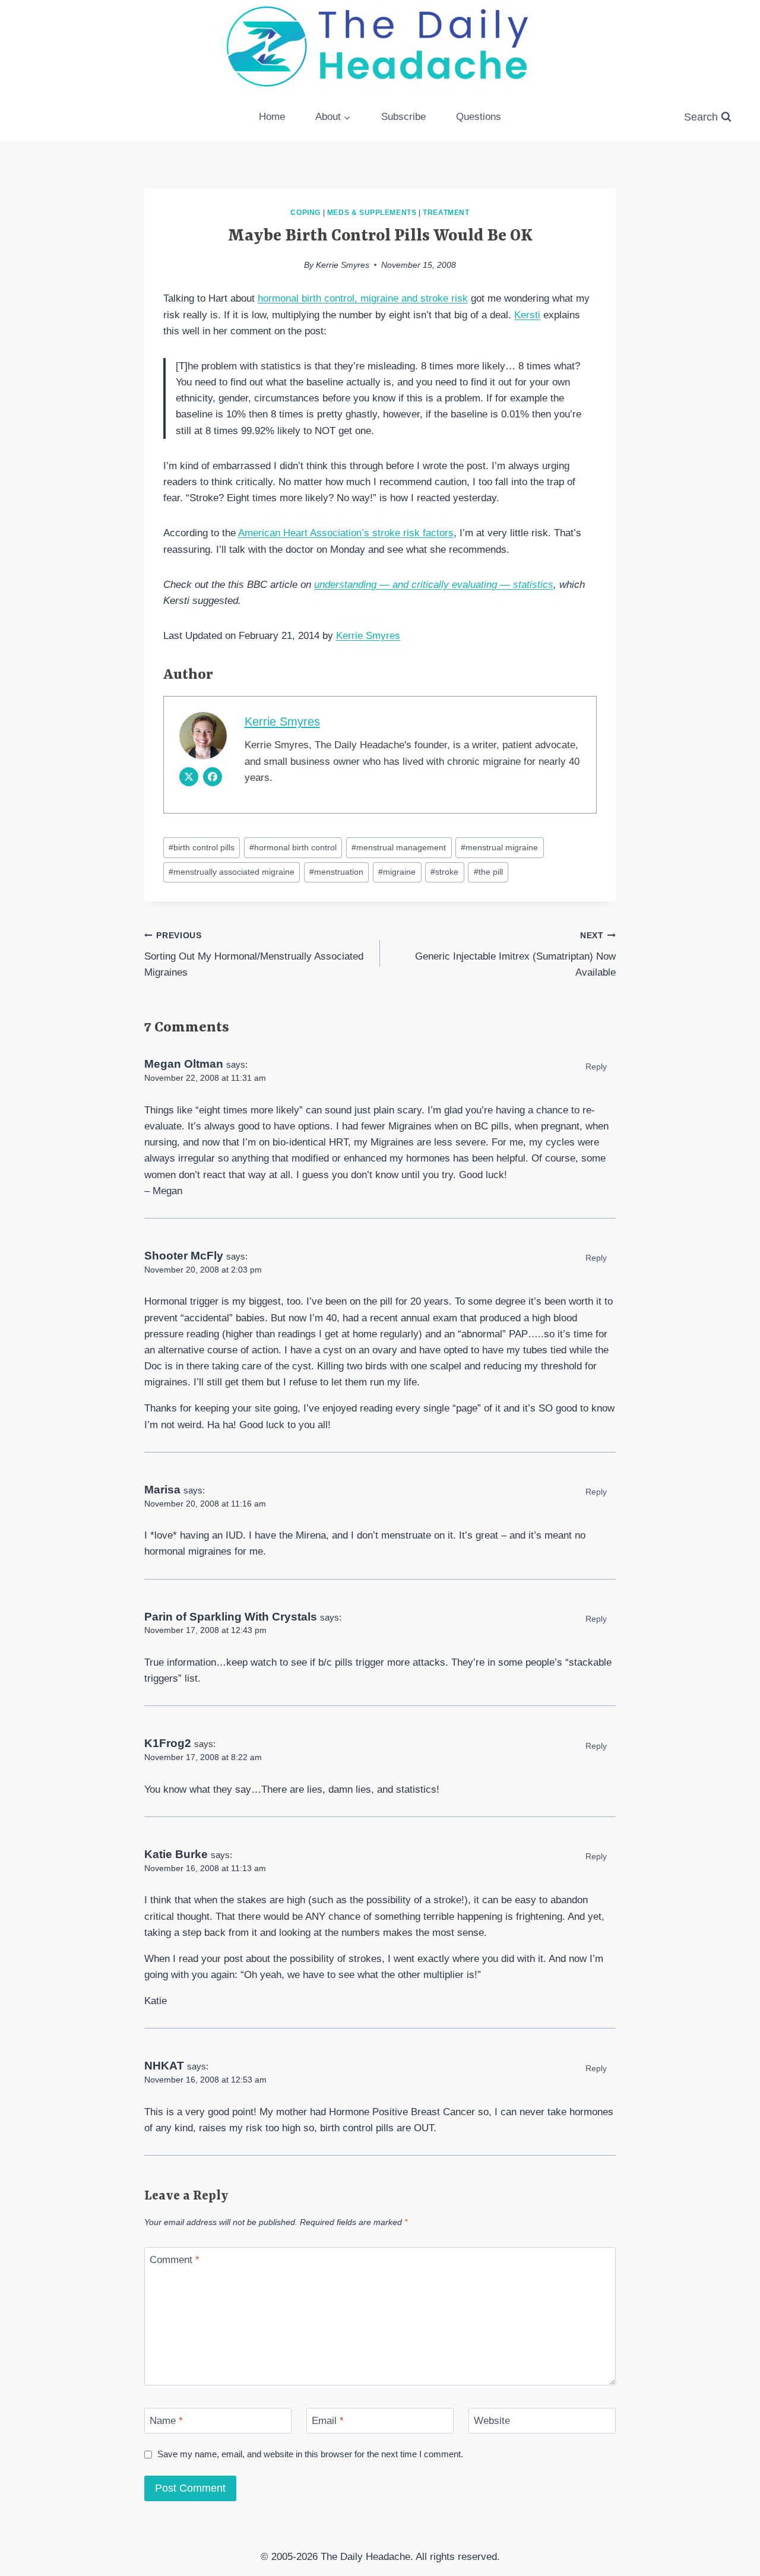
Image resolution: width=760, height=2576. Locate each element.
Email (328, 2421)
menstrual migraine (499, 848)
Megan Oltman (184, 1064)
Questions (479, 117)
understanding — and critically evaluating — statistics (434, 585)
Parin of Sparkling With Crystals (231, 1617)
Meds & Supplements (372, 213)
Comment (175, 2260)
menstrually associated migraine (232, 872)
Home (272, 117)
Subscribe (403, 117)
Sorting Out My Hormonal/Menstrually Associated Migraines (254, 955)
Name (166, 2421)
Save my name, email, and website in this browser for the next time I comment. (310, 2454)
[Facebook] (213, 777)
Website (492, 2421)
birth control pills (202, 848)
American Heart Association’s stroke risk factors (346, 533)
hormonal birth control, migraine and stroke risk (363, 298)
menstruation (336, 872)
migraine (397, 872)
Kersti (527, 315)
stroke (444, 872)
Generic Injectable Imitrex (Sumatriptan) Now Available (515, 955)
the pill (488, 872)
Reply (596, 1067)
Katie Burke (176, 1854)
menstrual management (399, 848)
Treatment (446, 213)
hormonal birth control (293, 848)
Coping (305, 213)
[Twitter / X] (189, 777)
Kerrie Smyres (343, 265)
